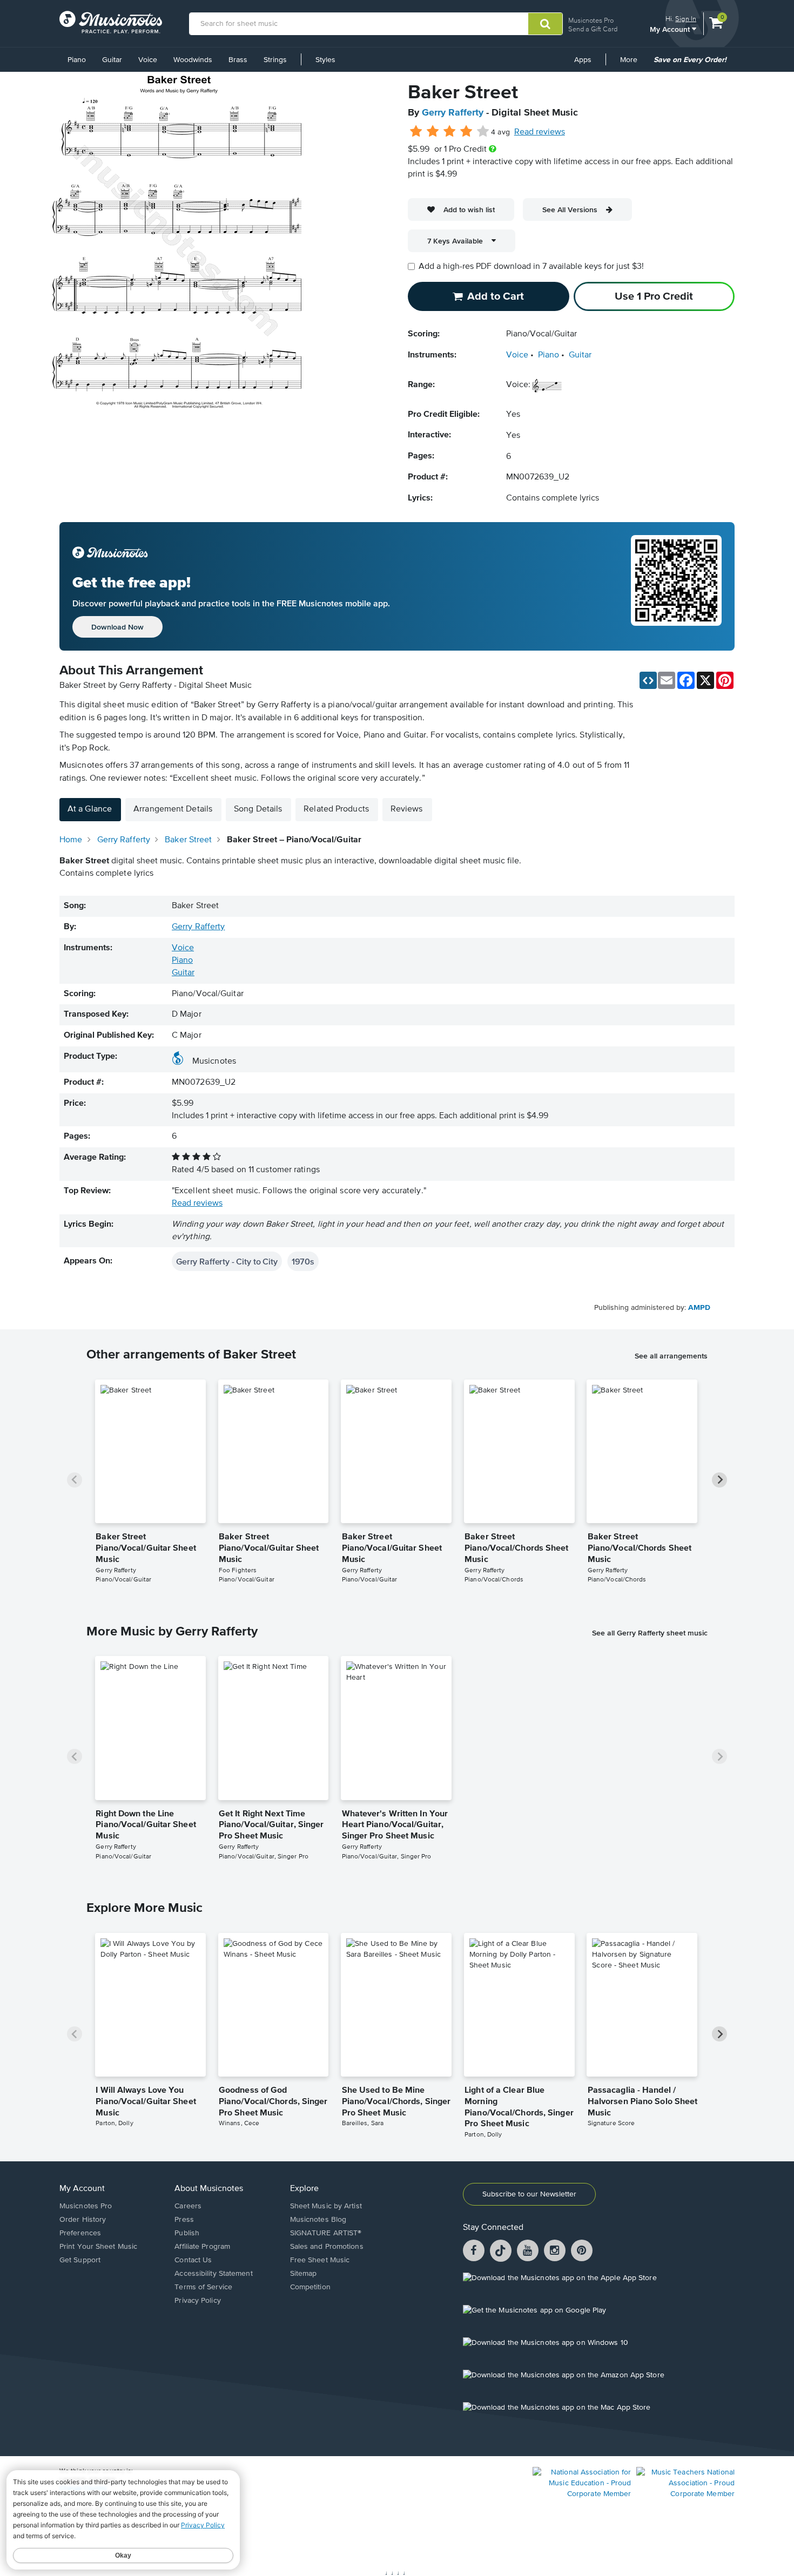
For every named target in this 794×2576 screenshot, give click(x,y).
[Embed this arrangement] (648, 680)
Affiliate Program (202, 2247)
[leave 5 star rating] (483, 132)
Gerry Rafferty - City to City (227, 1261)
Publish (187, 2233)
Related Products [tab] (336, 809)
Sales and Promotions (327, 2247)
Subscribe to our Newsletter (529, 2194)
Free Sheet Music (320, 2260)
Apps (583, 60)
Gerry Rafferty (453, 113)
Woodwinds (193, 60)
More (632, 64)
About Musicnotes (209, 2189)
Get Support (80, 2260)
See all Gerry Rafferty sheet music (650, 1633)
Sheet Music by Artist (326, 2206)
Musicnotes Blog (318, 2220)
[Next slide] (719, 1480)
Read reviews (540, 132)
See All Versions (570, 209)
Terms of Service (203, 2287)
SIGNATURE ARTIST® (326, 2233)
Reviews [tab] (407, 809)
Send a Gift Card (593, 29)
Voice (148, 60)
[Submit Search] (545, 24)
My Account (671, 29)
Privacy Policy (197, 2301)
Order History (83, 2220)
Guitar (112, 60)
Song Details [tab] (258, 809)
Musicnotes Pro (591, 20)
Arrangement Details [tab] (173, 809)
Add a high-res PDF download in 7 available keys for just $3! (531, 267)
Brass (238, 60)
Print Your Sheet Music (98, 2247)
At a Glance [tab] (90, 809)
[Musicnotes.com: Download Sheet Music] (111, 22)
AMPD (699, 1308)
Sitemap (304, 2274)
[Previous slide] (75, 1480)
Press (184, 2220)
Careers (188, 2206)
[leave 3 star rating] (450, 132)
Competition (310, 2287)
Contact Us (193, 2260)
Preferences (80, 2233)
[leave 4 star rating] (466, 132)
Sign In (686, 19)
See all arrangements (671, 1356)
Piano (77, 60)
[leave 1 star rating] (416, 132)
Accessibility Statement (213, 2274)
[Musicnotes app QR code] (676, 586)
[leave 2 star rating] (433, 132)
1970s (303, 1261)
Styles (325, 60)
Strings (275, 60)
